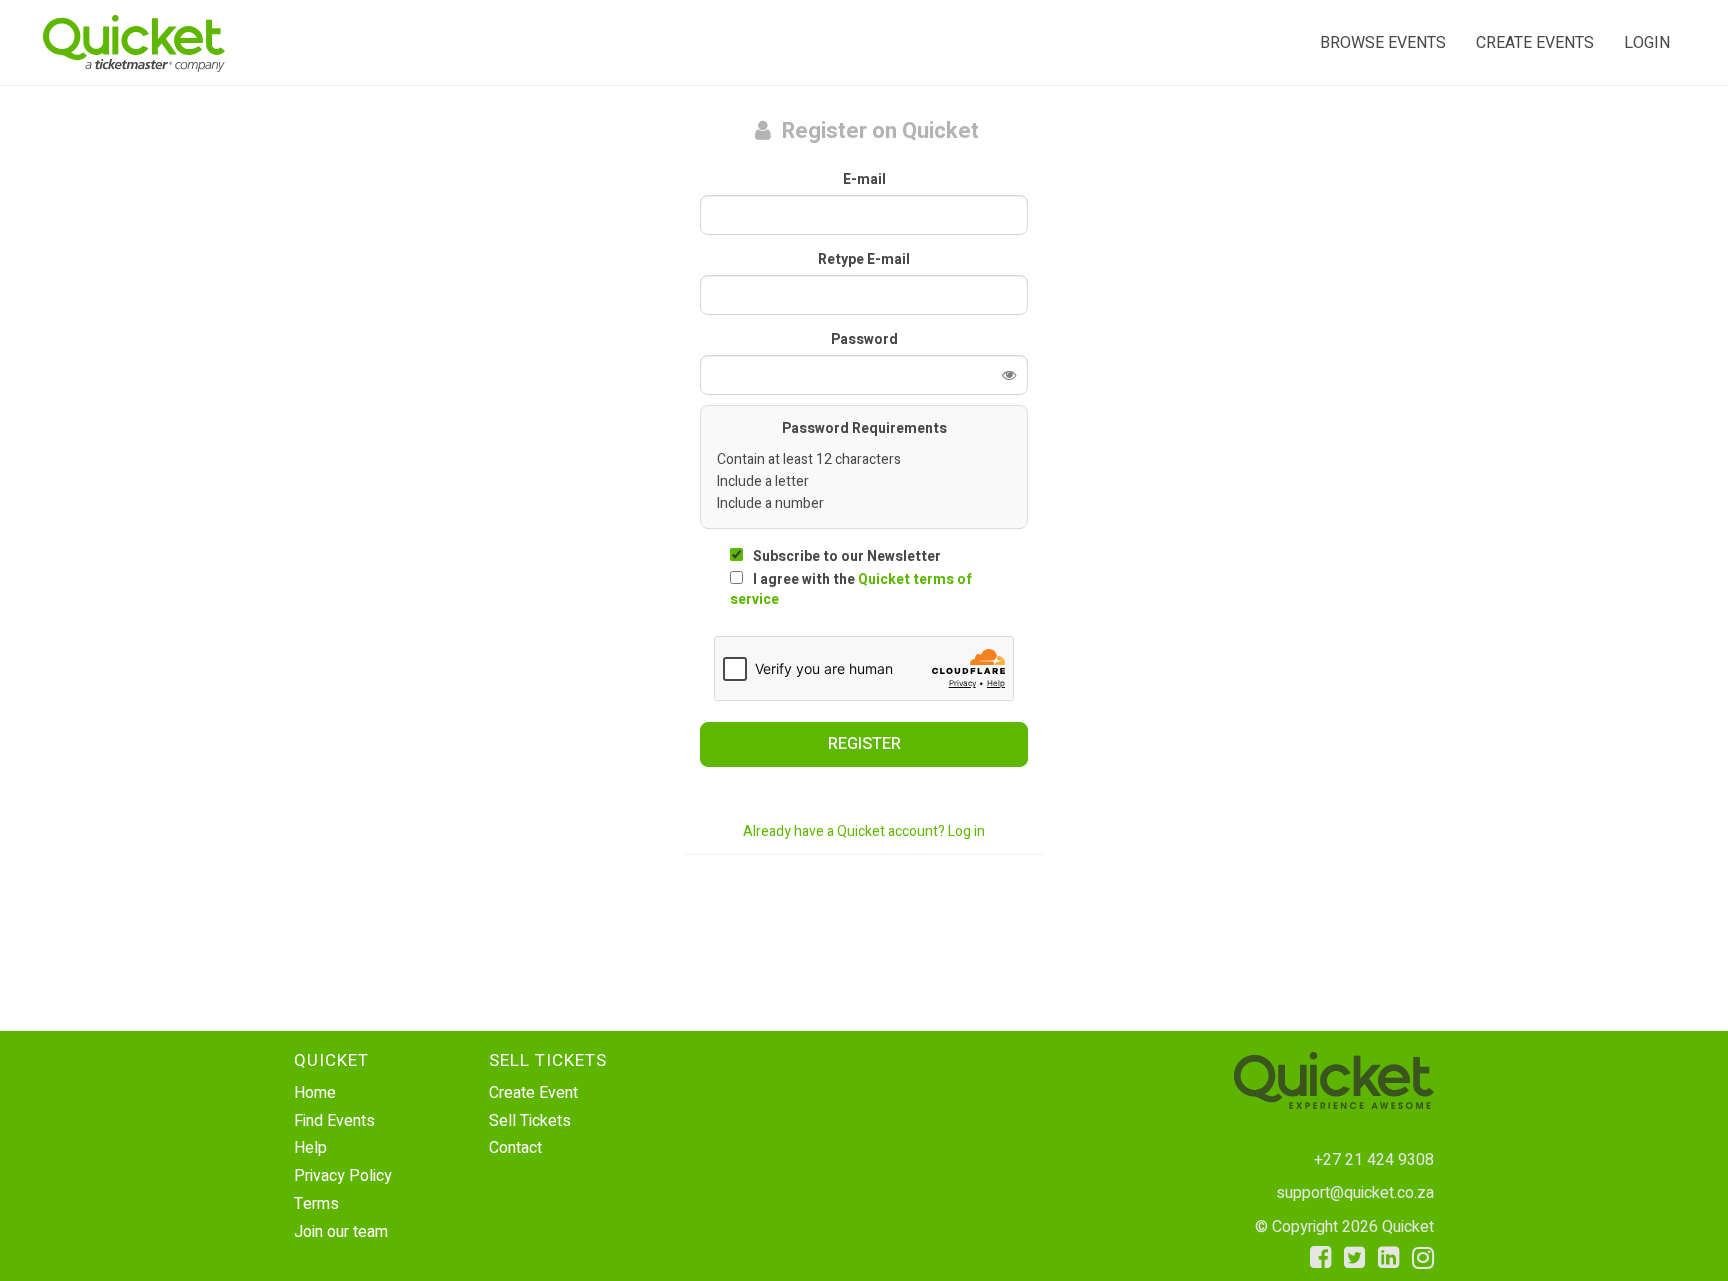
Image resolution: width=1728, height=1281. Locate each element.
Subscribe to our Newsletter (847, 556)
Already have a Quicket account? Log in (864, 831)
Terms (316, 1204)
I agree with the (851, 589)
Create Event (533, 1093)
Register (864, 744)
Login (1647, 43)
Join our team (341, 1232)
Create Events (1535, 43)
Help (310, 1148)
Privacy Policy (343, 1176)
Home (315, 1093)
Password (864, 340)
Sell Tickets (530, 1121)
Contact (515, 1148)
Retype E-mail (864, 260)
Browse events (1383, 43)
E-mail (864, 180)
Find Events (334, 1121)
